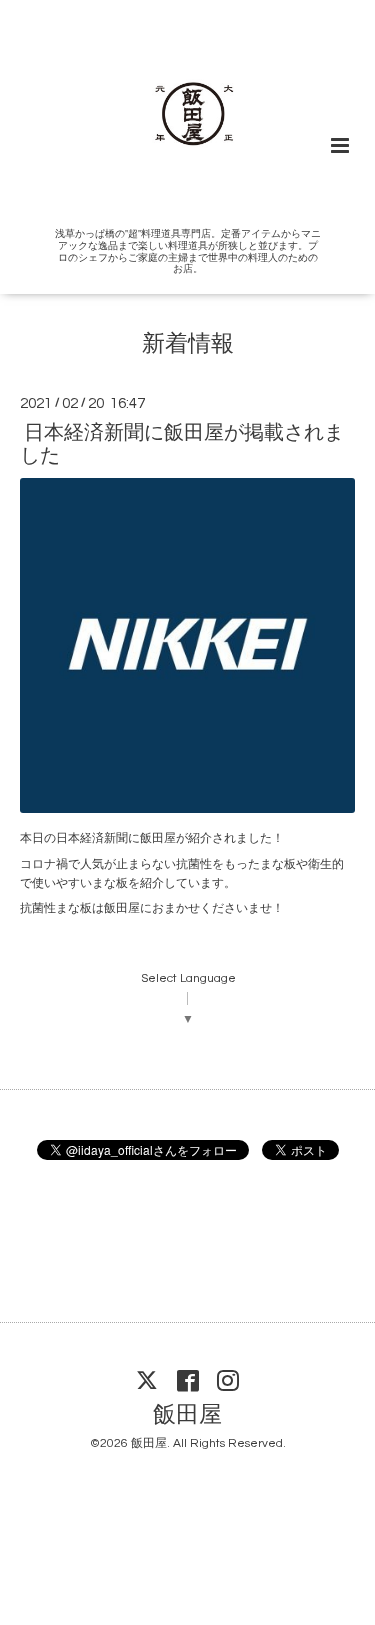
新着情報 (188, 344)
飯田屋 (187, 1415)
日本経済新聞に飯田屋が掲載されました (182, 443)
